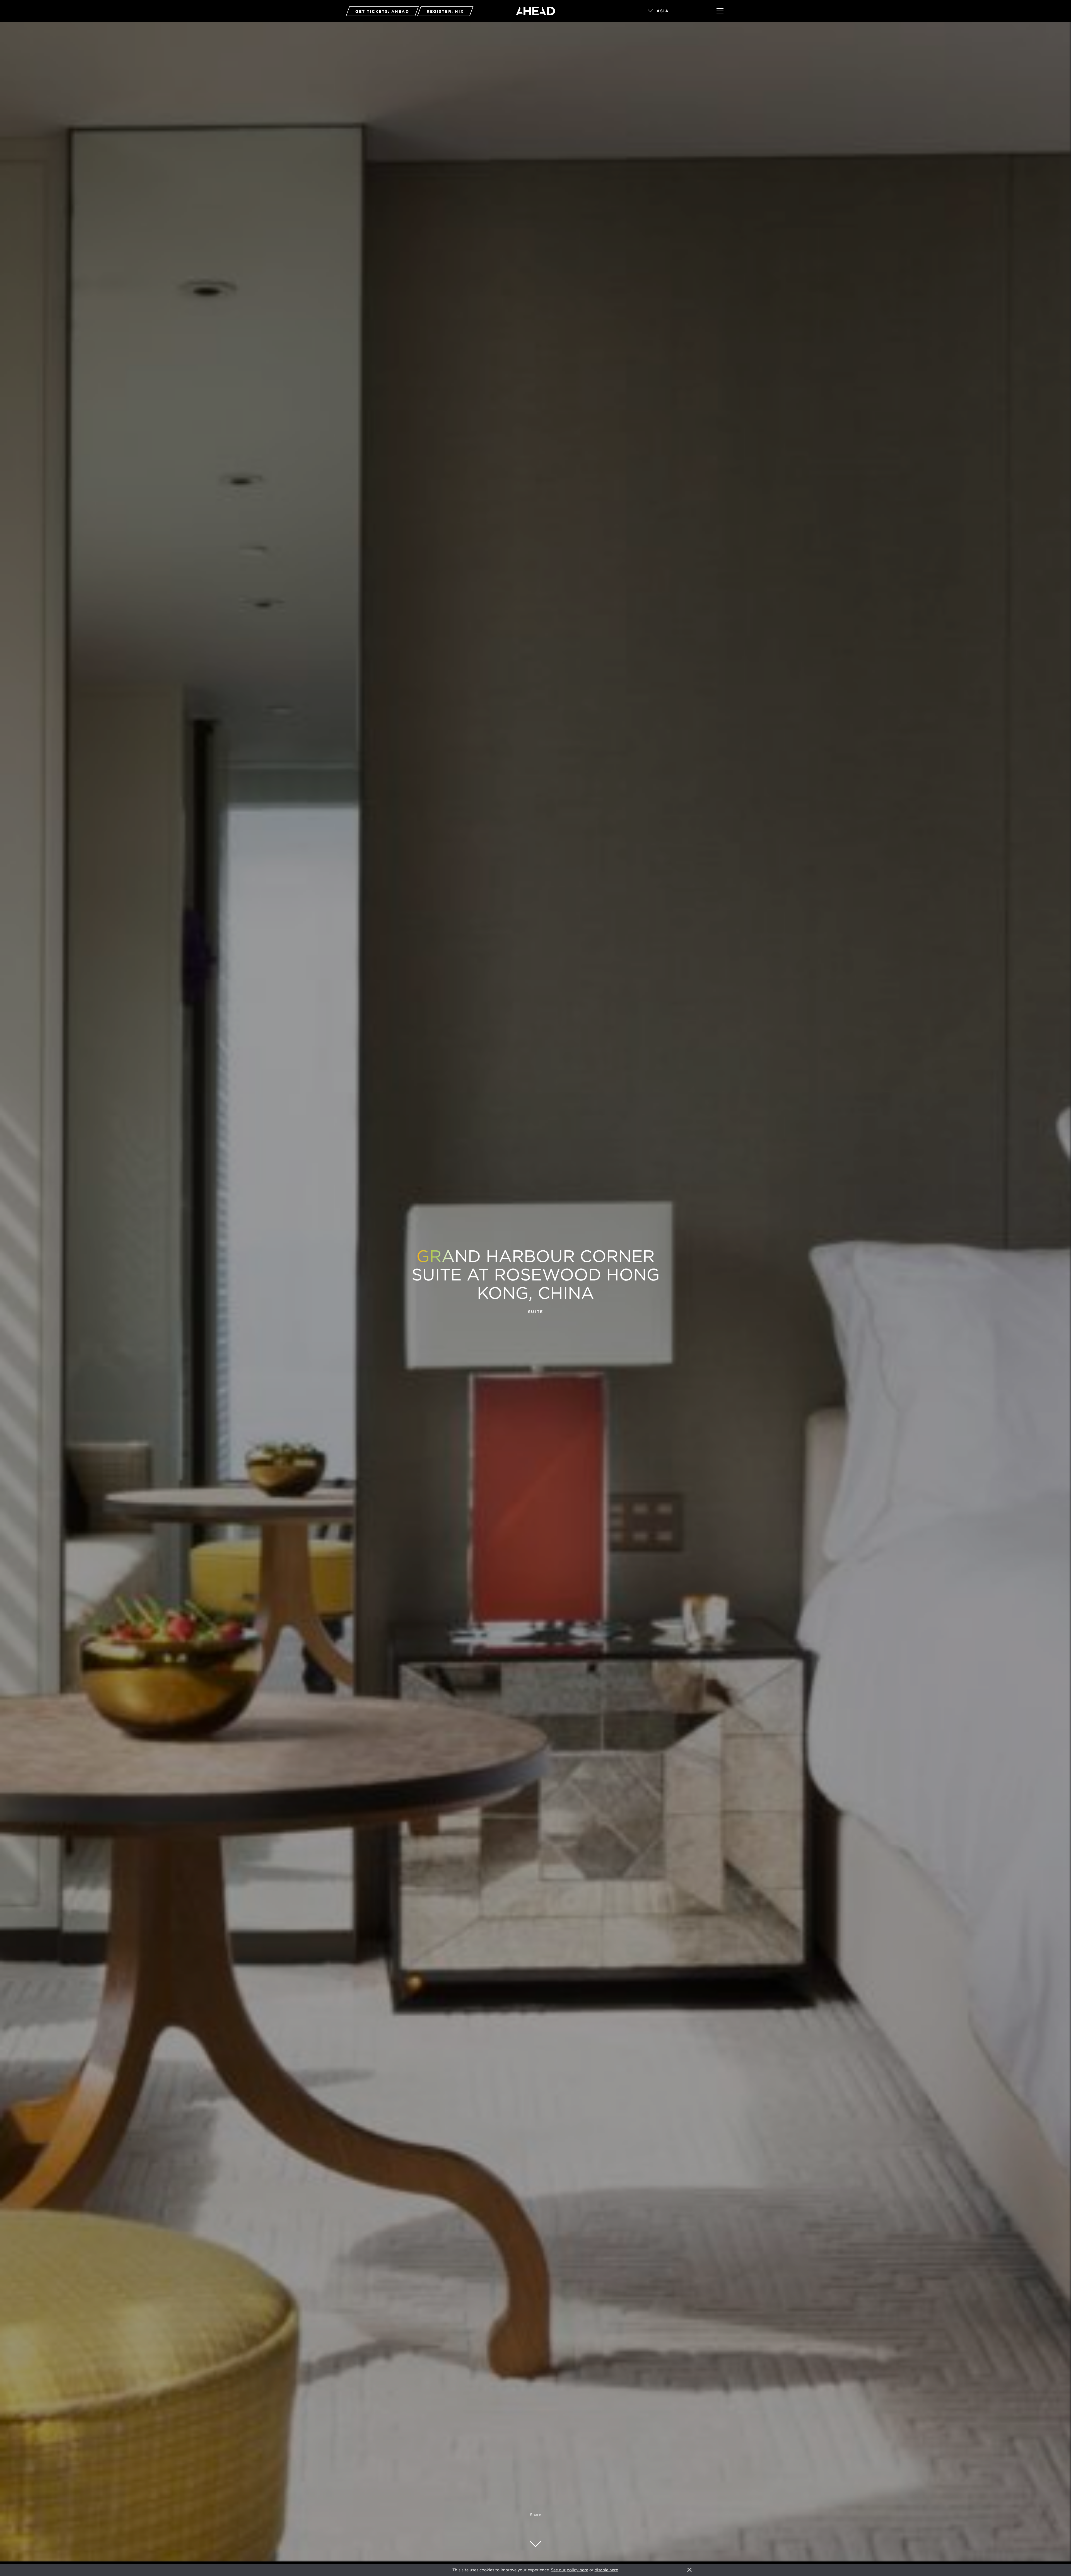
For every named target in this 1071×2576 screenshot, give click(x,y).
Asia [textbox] (663, 11)
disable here (606, 2570)
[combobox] (674, 11)
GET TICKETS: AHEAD (382, 11)
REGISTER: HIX (445, 11)
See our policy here (570, 2570)
